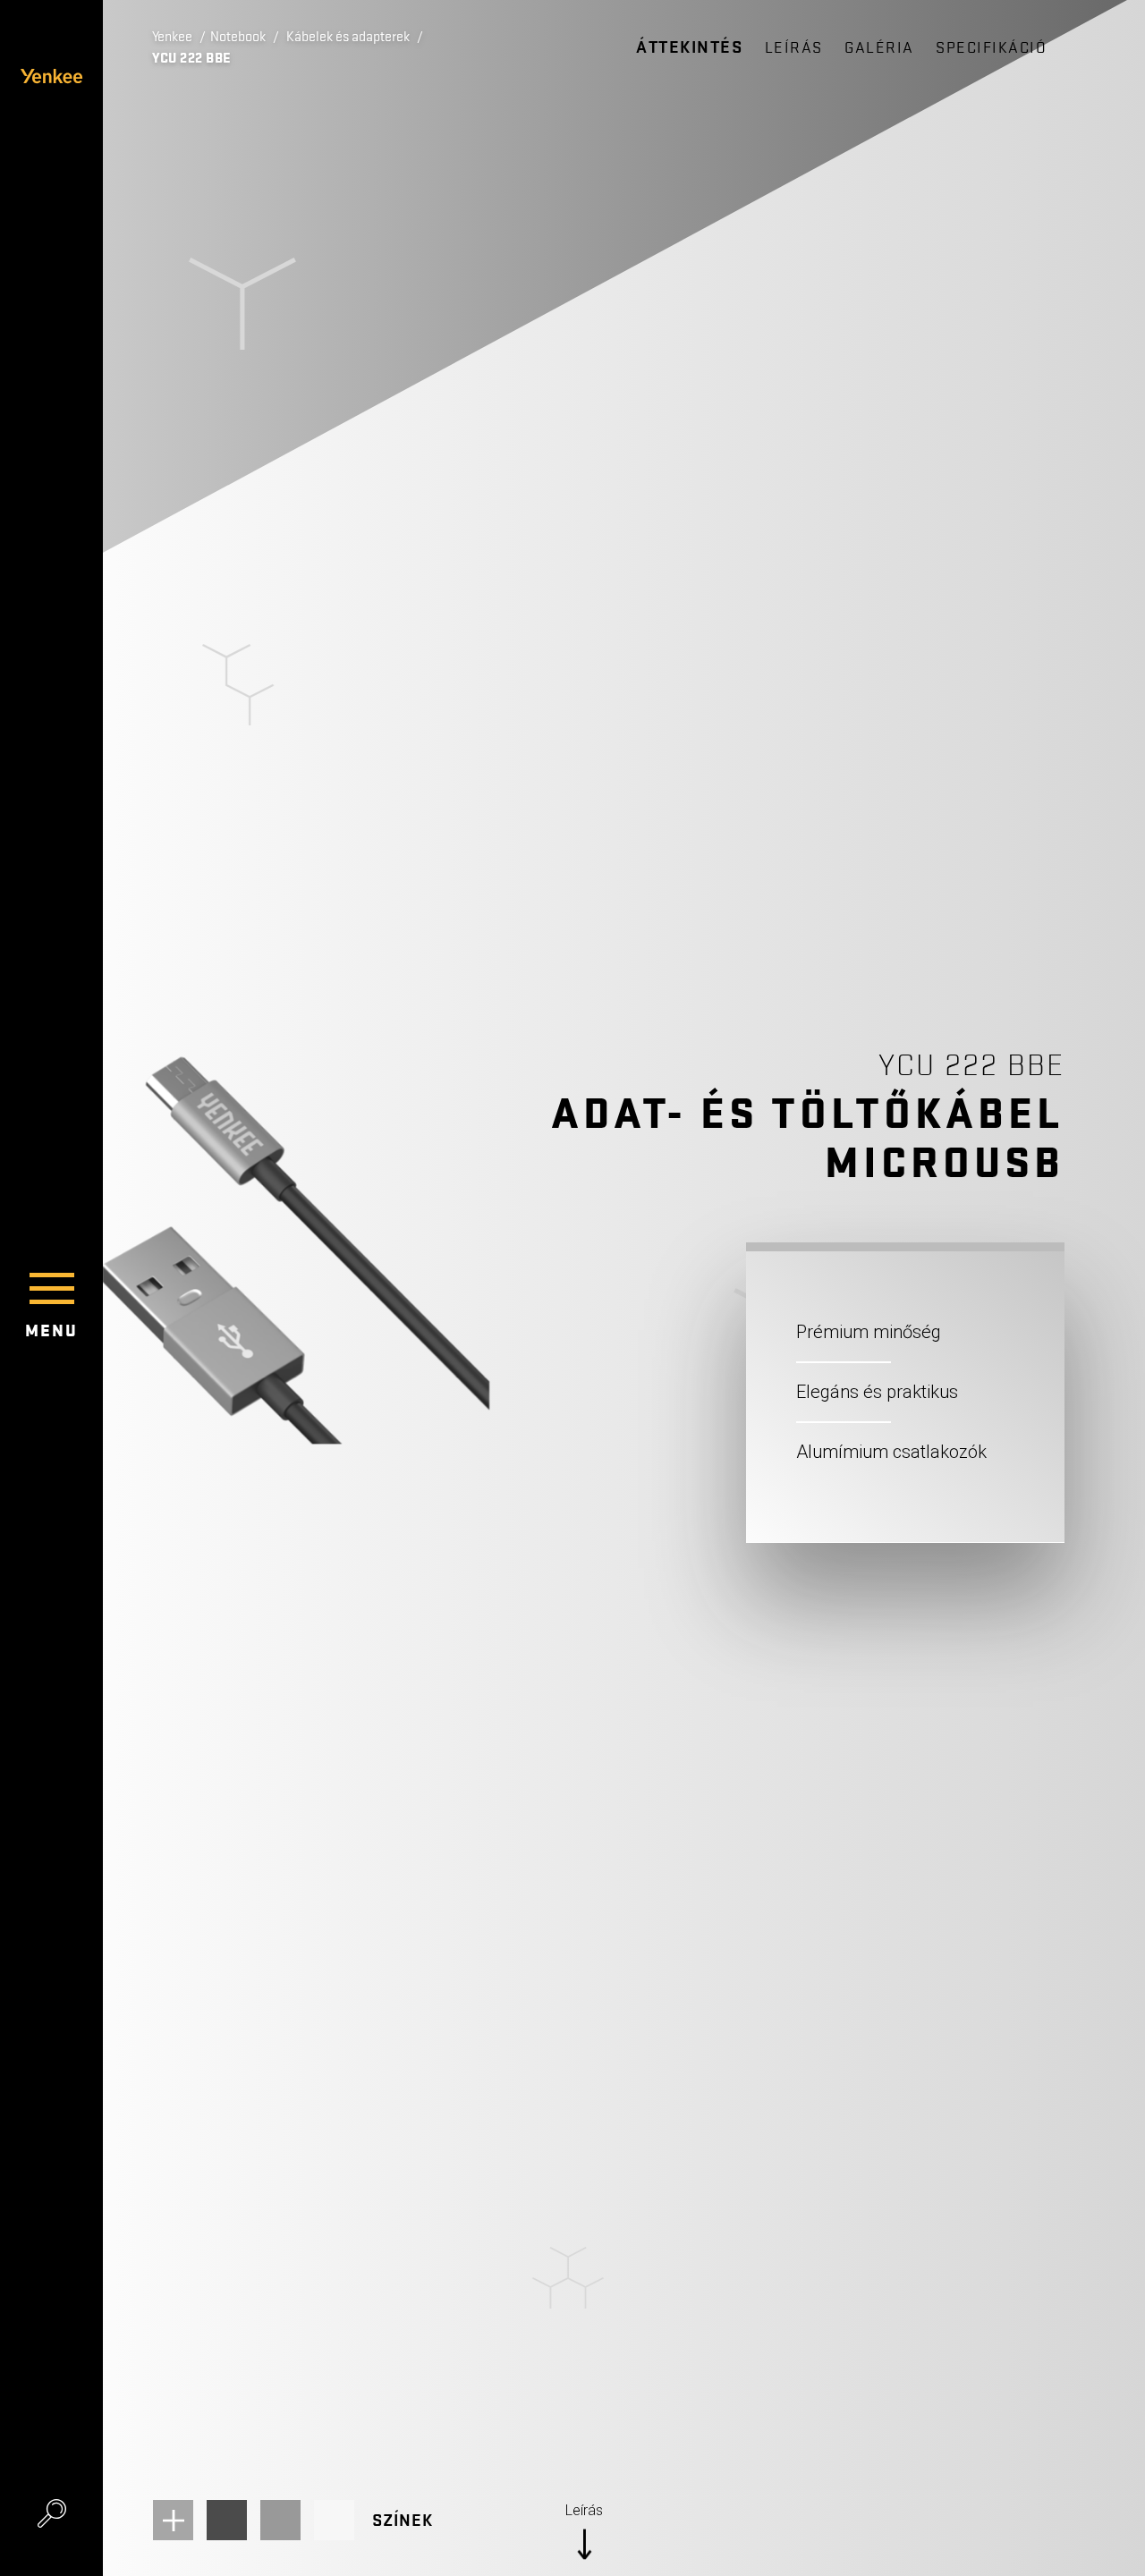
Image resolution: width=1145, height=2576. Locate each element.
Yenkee (172, 37)
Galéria (879, 48)
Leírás (794, 48)
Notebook (238, 37)
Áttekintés (689, 47)
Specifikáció (991, 48)
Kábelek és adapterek (348, 37)
